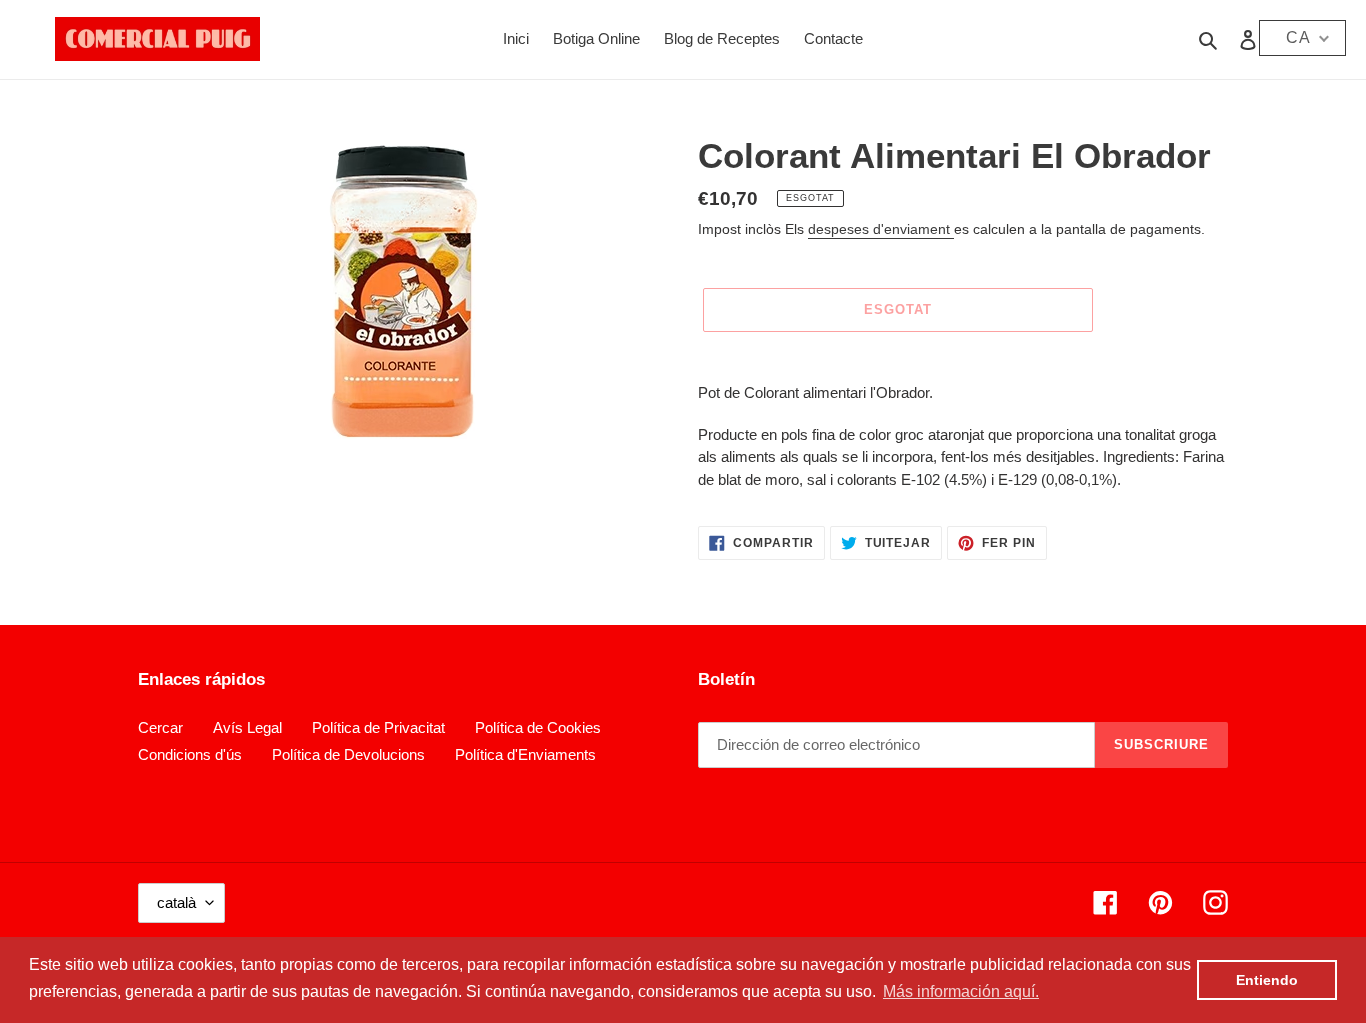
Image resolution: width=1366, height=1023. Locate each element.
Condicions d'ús (190, 754)
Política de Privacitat (378, 727)
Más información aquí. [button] (961, 991)
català (176, 902)
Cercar (160, 727)
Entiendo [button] (1267, 980)
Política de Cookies (538, 727)
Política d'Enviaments (525, 754)
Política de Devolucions (348, 754)
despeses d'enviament (881, 229)
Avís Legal (247, 727)
